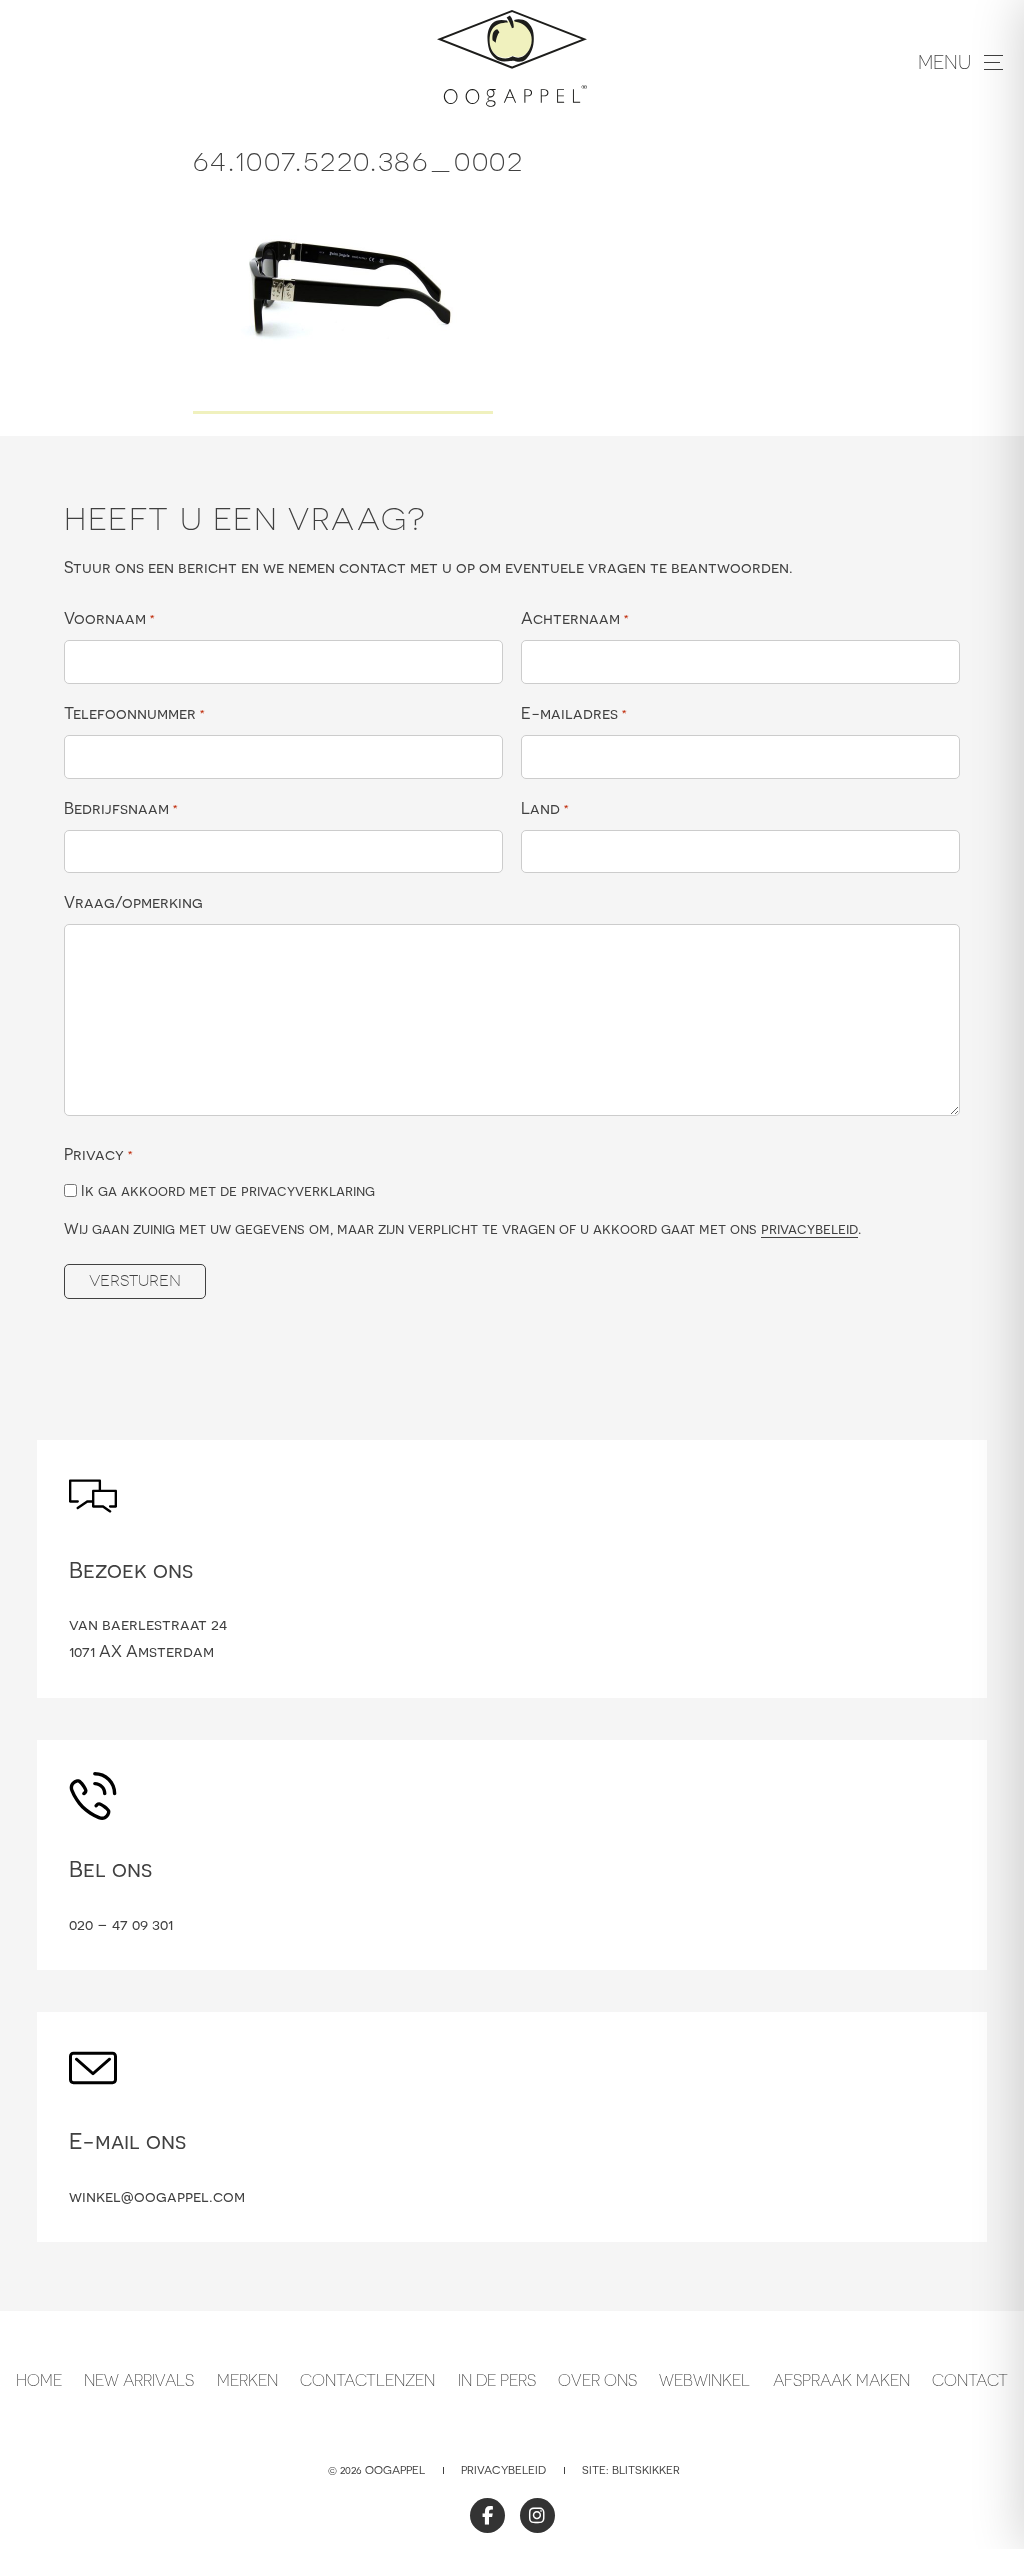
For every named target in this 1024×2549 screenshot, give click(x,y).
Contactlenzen (367, 2380)
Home (39, 2380)
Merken (247, 2380)
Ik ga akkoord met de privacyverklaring (228, 1190)
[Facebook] (487, 2515)
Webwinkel (704, 2380)
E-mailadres (574, 713)
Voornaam (109, 618)
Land (545, 808)
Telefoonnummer (134, 713)
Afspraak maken (841, 2380)
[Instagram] (537, 2515)
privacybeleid (809, 1228)
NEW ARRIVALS (139, 2380)
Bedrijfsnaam (121, 808)
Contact (970, 2380)
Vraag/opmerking (133, 902)
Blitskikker (646, 2470)
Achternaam (575, 618)
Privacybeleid (503, 2470)
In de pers (497, 2380)
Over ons (597, 2380)
